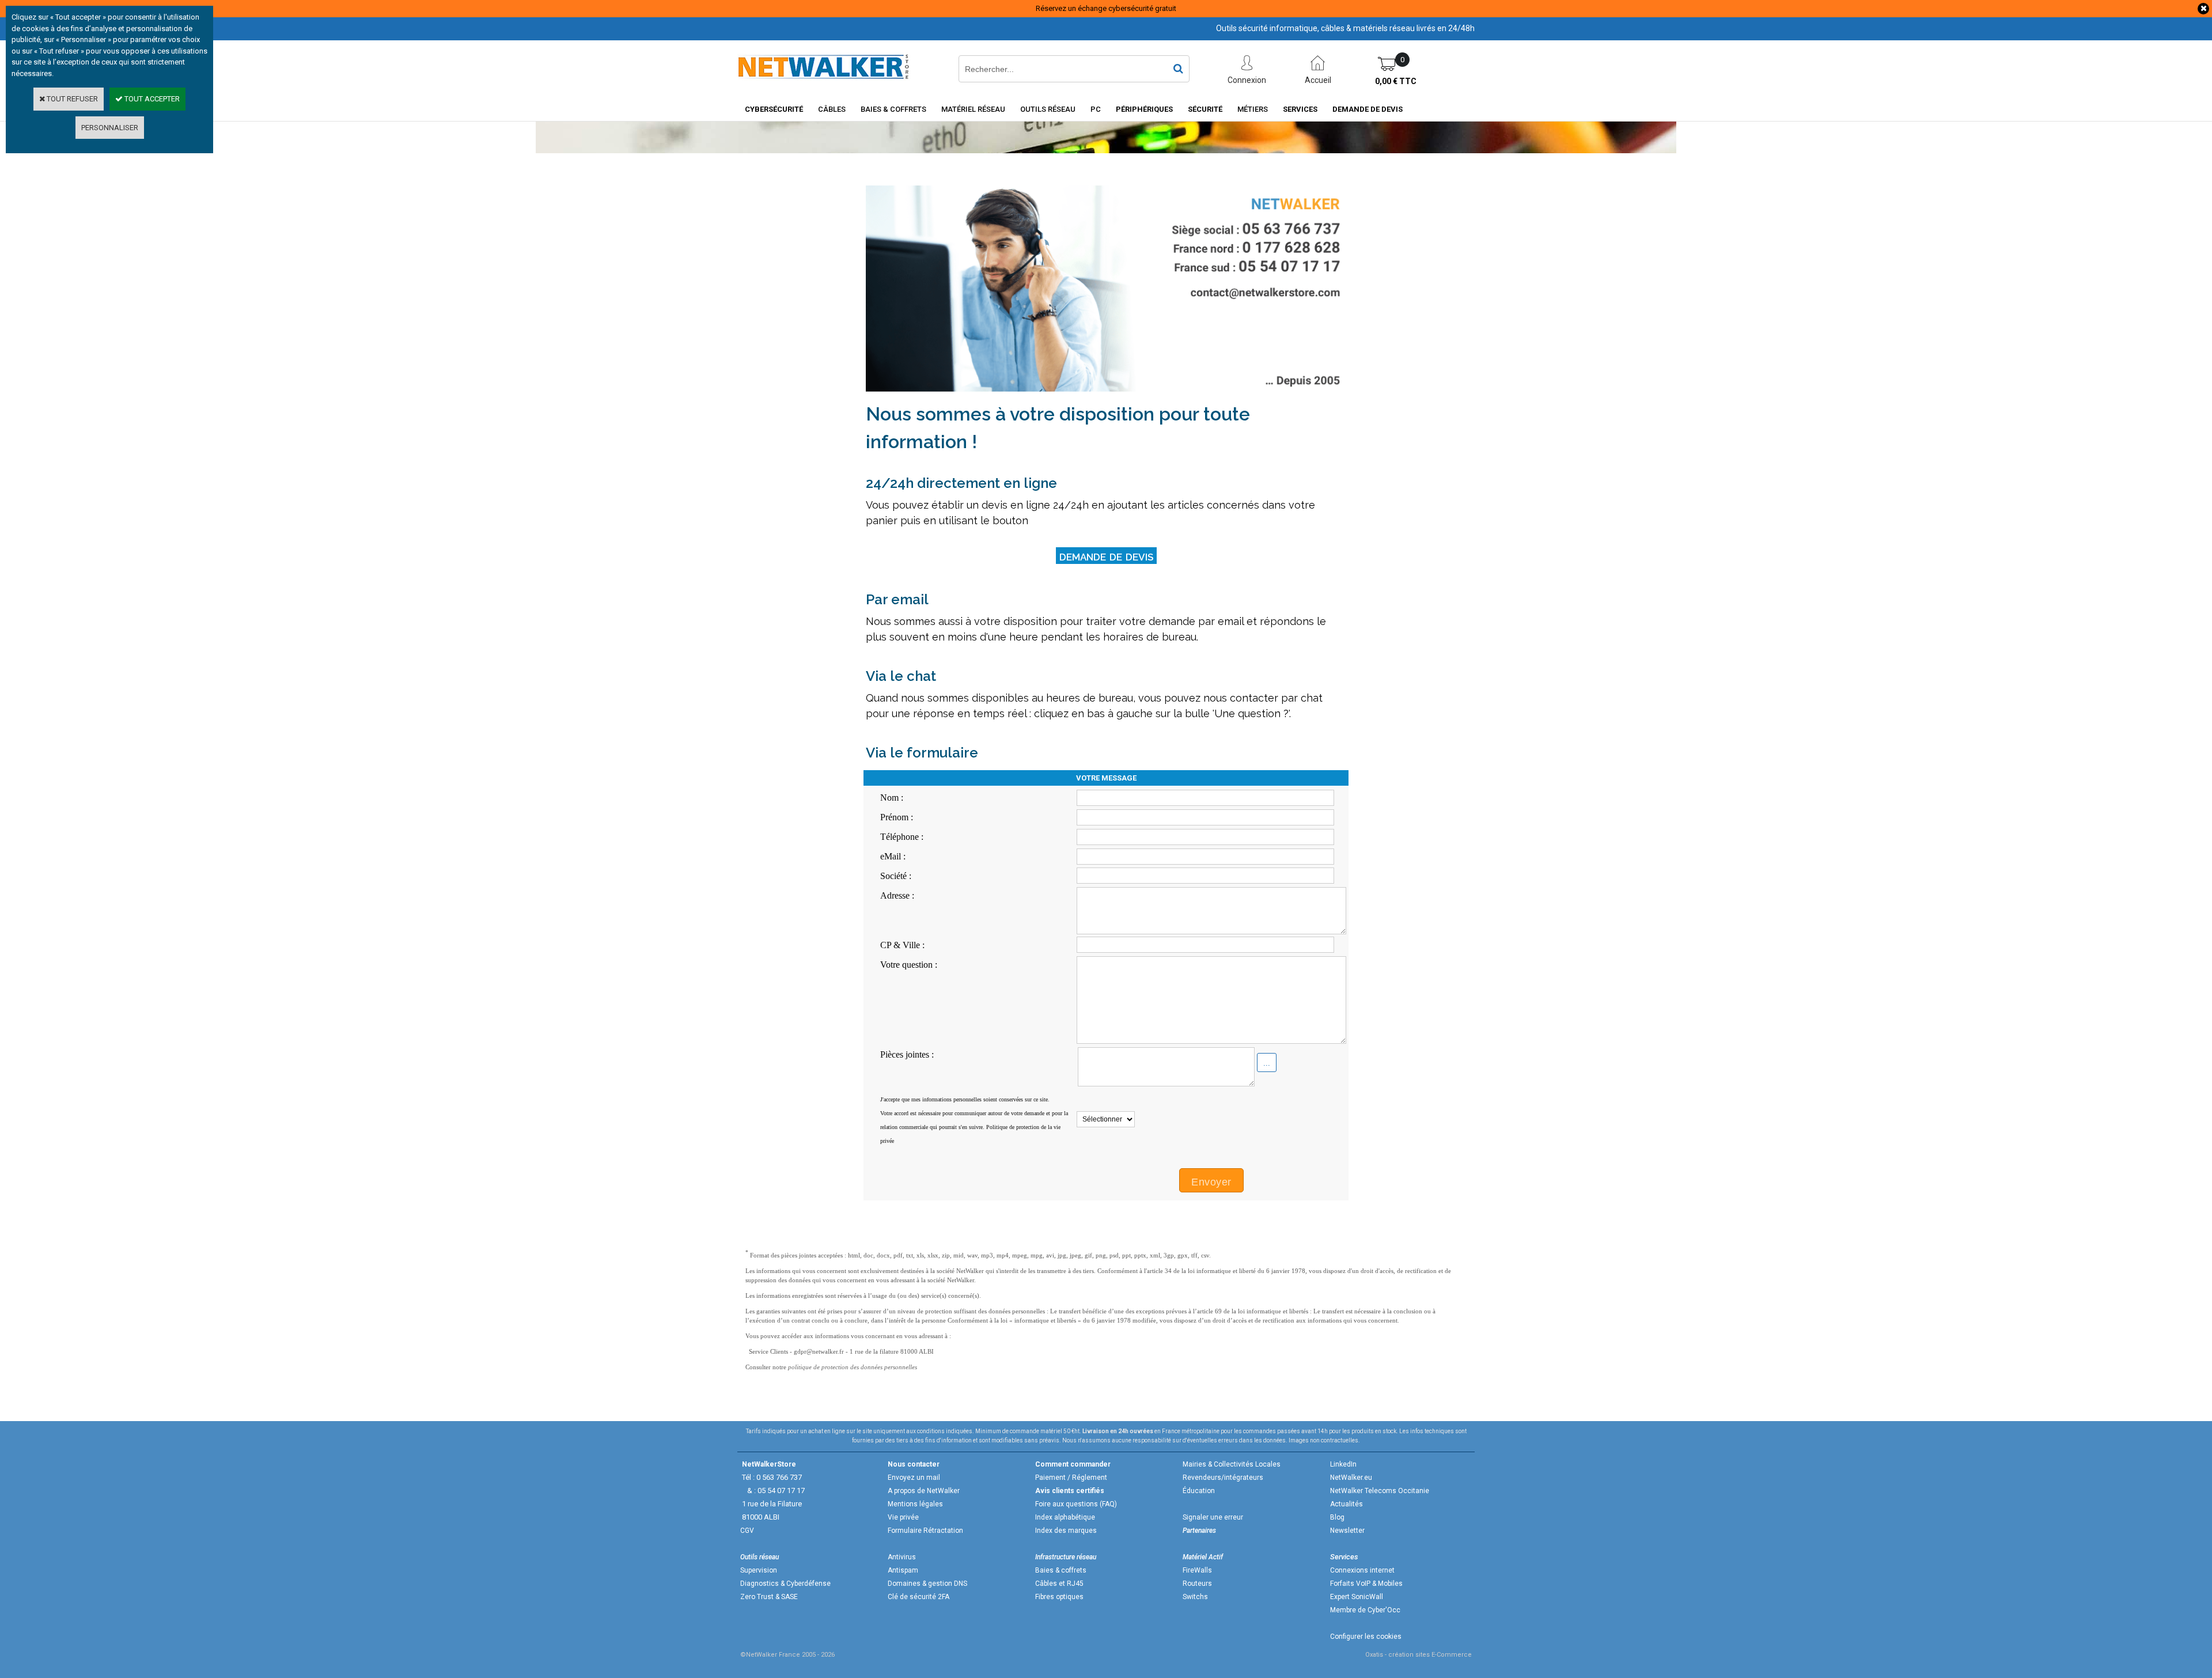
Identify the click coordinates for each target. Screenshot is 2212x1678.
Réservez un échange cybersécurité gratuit (1106, 8)
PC (1096, 109)
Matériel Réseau (973, 109)
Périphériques (1144, 109)
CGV (747, 1531)
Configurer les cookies (1366, 1637)
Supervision (759, 1570)
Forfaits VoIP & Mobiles (1366, 1584)
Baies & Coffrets (893, 109)
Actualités (1346, 1504)
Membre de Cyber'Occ (1365, 1610)
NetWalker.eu (1351, 1478)
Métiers (1253, 109)
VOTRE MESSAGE (1106, 778)
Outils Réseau (1048, 109)
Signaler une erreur (1213, 1517)
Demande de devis (1368, 109)
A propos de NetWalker (924, 1491)
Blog (1337, 1517)
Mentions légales (915, 1504)
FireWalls (1197, 1570)
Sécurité (1205, 109)
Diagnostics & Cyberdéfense (785, 1584)
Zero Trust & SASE (769, 1597)
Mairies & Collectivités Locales (1232, 1464)
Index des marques (1066, 1531)
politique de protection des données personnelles (853, 1367)
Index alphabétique (1065, 1517)
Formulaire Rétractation (925, 1531)
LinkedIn (1343, 1464)
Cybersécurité (774, 109)
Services (1300, 109)
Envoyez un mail (914, 1478)
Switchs (1195, 1597)
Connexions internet (1362, 1570)
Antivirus (902, 1557)
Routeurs (1197, 1584)
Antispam (903, 1570)
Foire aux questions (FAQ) (1076, 1504)
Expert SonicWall (1357, 1597)
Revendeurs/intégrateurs (1223, 1478)
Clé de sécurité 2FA (918, 1597)
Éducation (1199, 1491)
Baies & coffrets (1061, 1570)
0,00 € (1396, 81)
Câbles (832, 109)
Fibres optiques (1059, 1597)
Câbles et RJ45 (1059, 1584)
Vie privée (903, 1517)
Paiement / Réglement (1071, 1478)
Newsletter (1347, 1531)
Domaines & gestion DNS (927, 1584)
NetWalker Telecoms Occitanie (1380, 1491)
